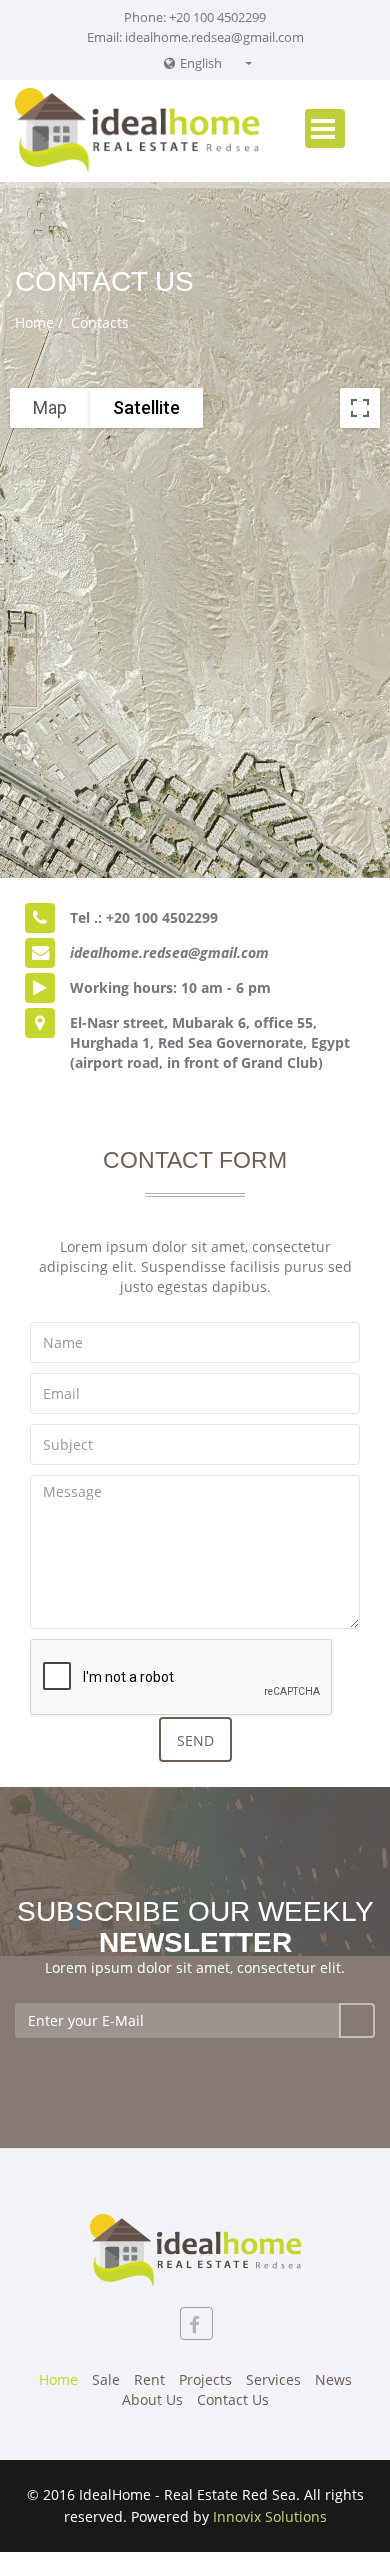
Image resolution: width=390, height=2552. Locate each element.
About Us (152, 2399)
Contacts (98, 322)
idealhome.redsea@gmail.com (214, 37)
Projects (205, 2379)
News (333, 2379)
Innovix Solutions (270, 2516)
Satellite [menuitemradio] (146, 407)
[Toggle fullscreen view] (360, 408)
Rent (149, 2379)
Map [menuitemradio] (50, 407)
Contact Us (233, 2399)
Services (273, 2379)
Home (34, 322)
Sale (106, 2379)
